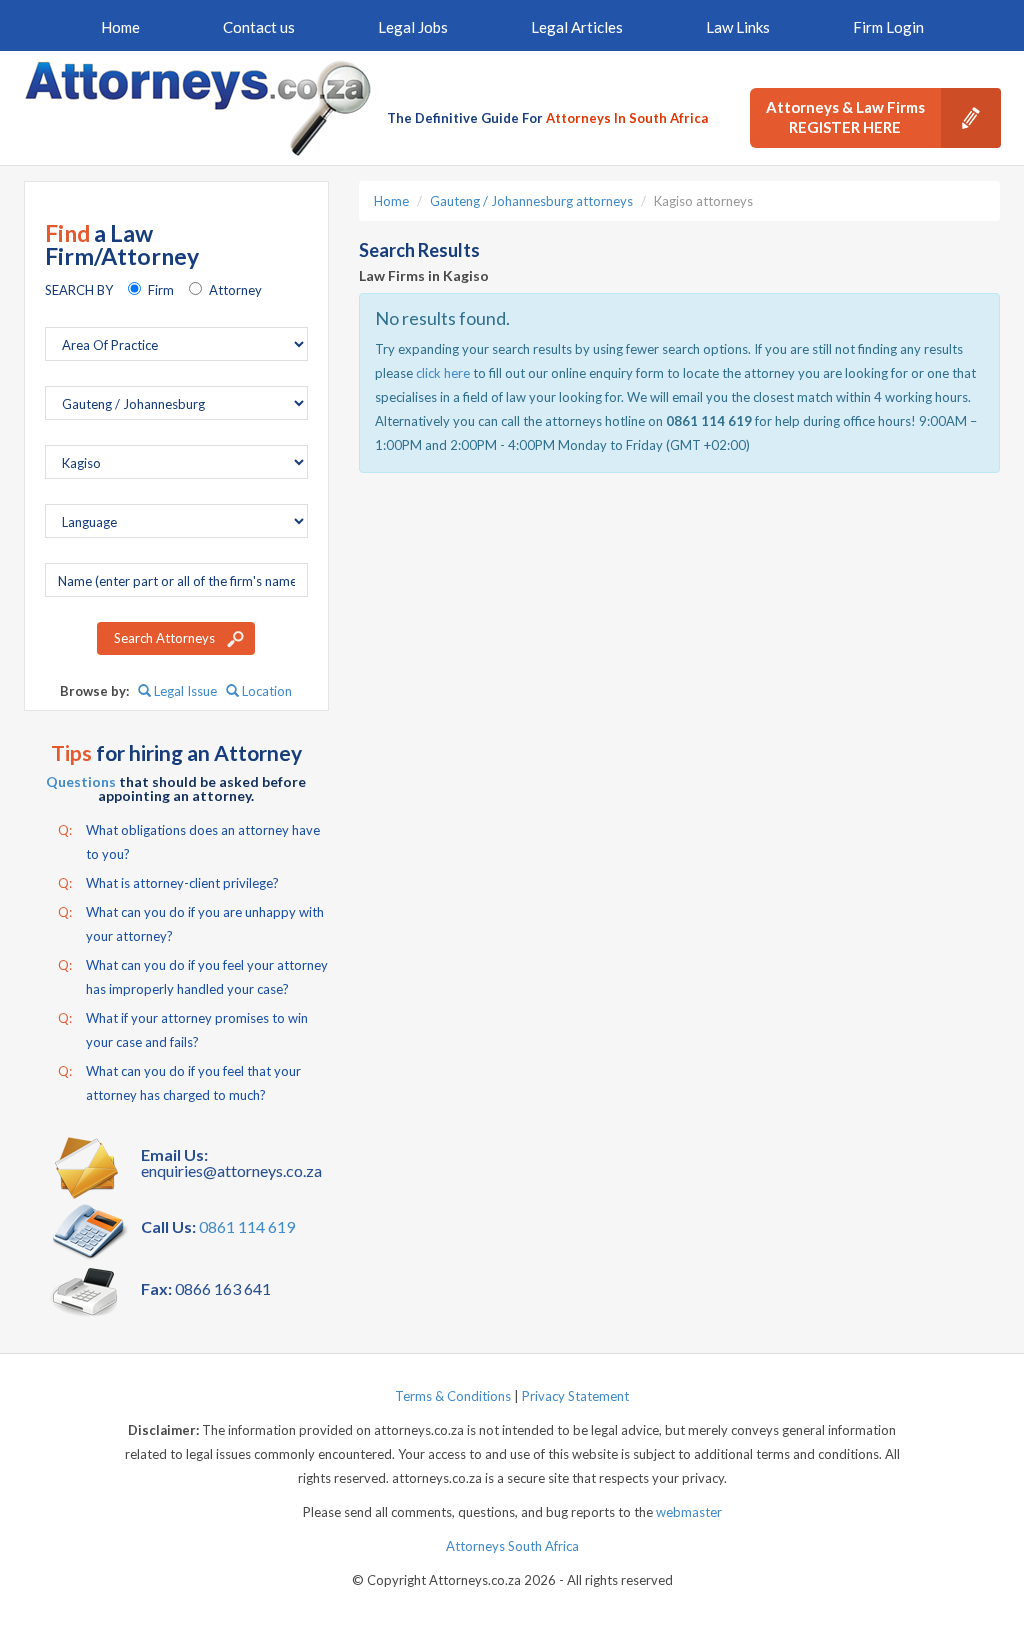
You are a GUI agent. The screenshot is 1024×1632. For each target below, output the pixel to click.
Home (120, 27)
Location (265, 691)
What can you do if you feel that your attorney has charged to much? (179, 1083)
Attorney (235, 290)
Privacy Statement (575, 1396)
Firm (161, 290)
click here (443, 373)
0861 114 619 (247, 1226)
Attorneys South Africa (512, 1546)
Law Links (738, 27)
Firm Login (888, 27)
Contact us (259, 27)
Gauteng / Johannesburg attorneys (531, 201)
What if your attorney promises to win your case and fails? (183, 1030)
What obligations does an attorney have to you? (189, 842)
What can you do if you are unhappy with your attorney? (191, 924)
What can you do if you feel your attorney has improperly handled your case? (193, 977)
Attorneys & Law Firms (845, 117)
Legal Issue (184, 691)
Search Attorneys (164, 638)
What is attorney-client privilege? (168, 883)
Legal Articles (577, 27)
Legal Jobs (413, 27)
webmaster (689, 1512)
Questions (81, 781)
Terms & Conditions (453, 1396)
